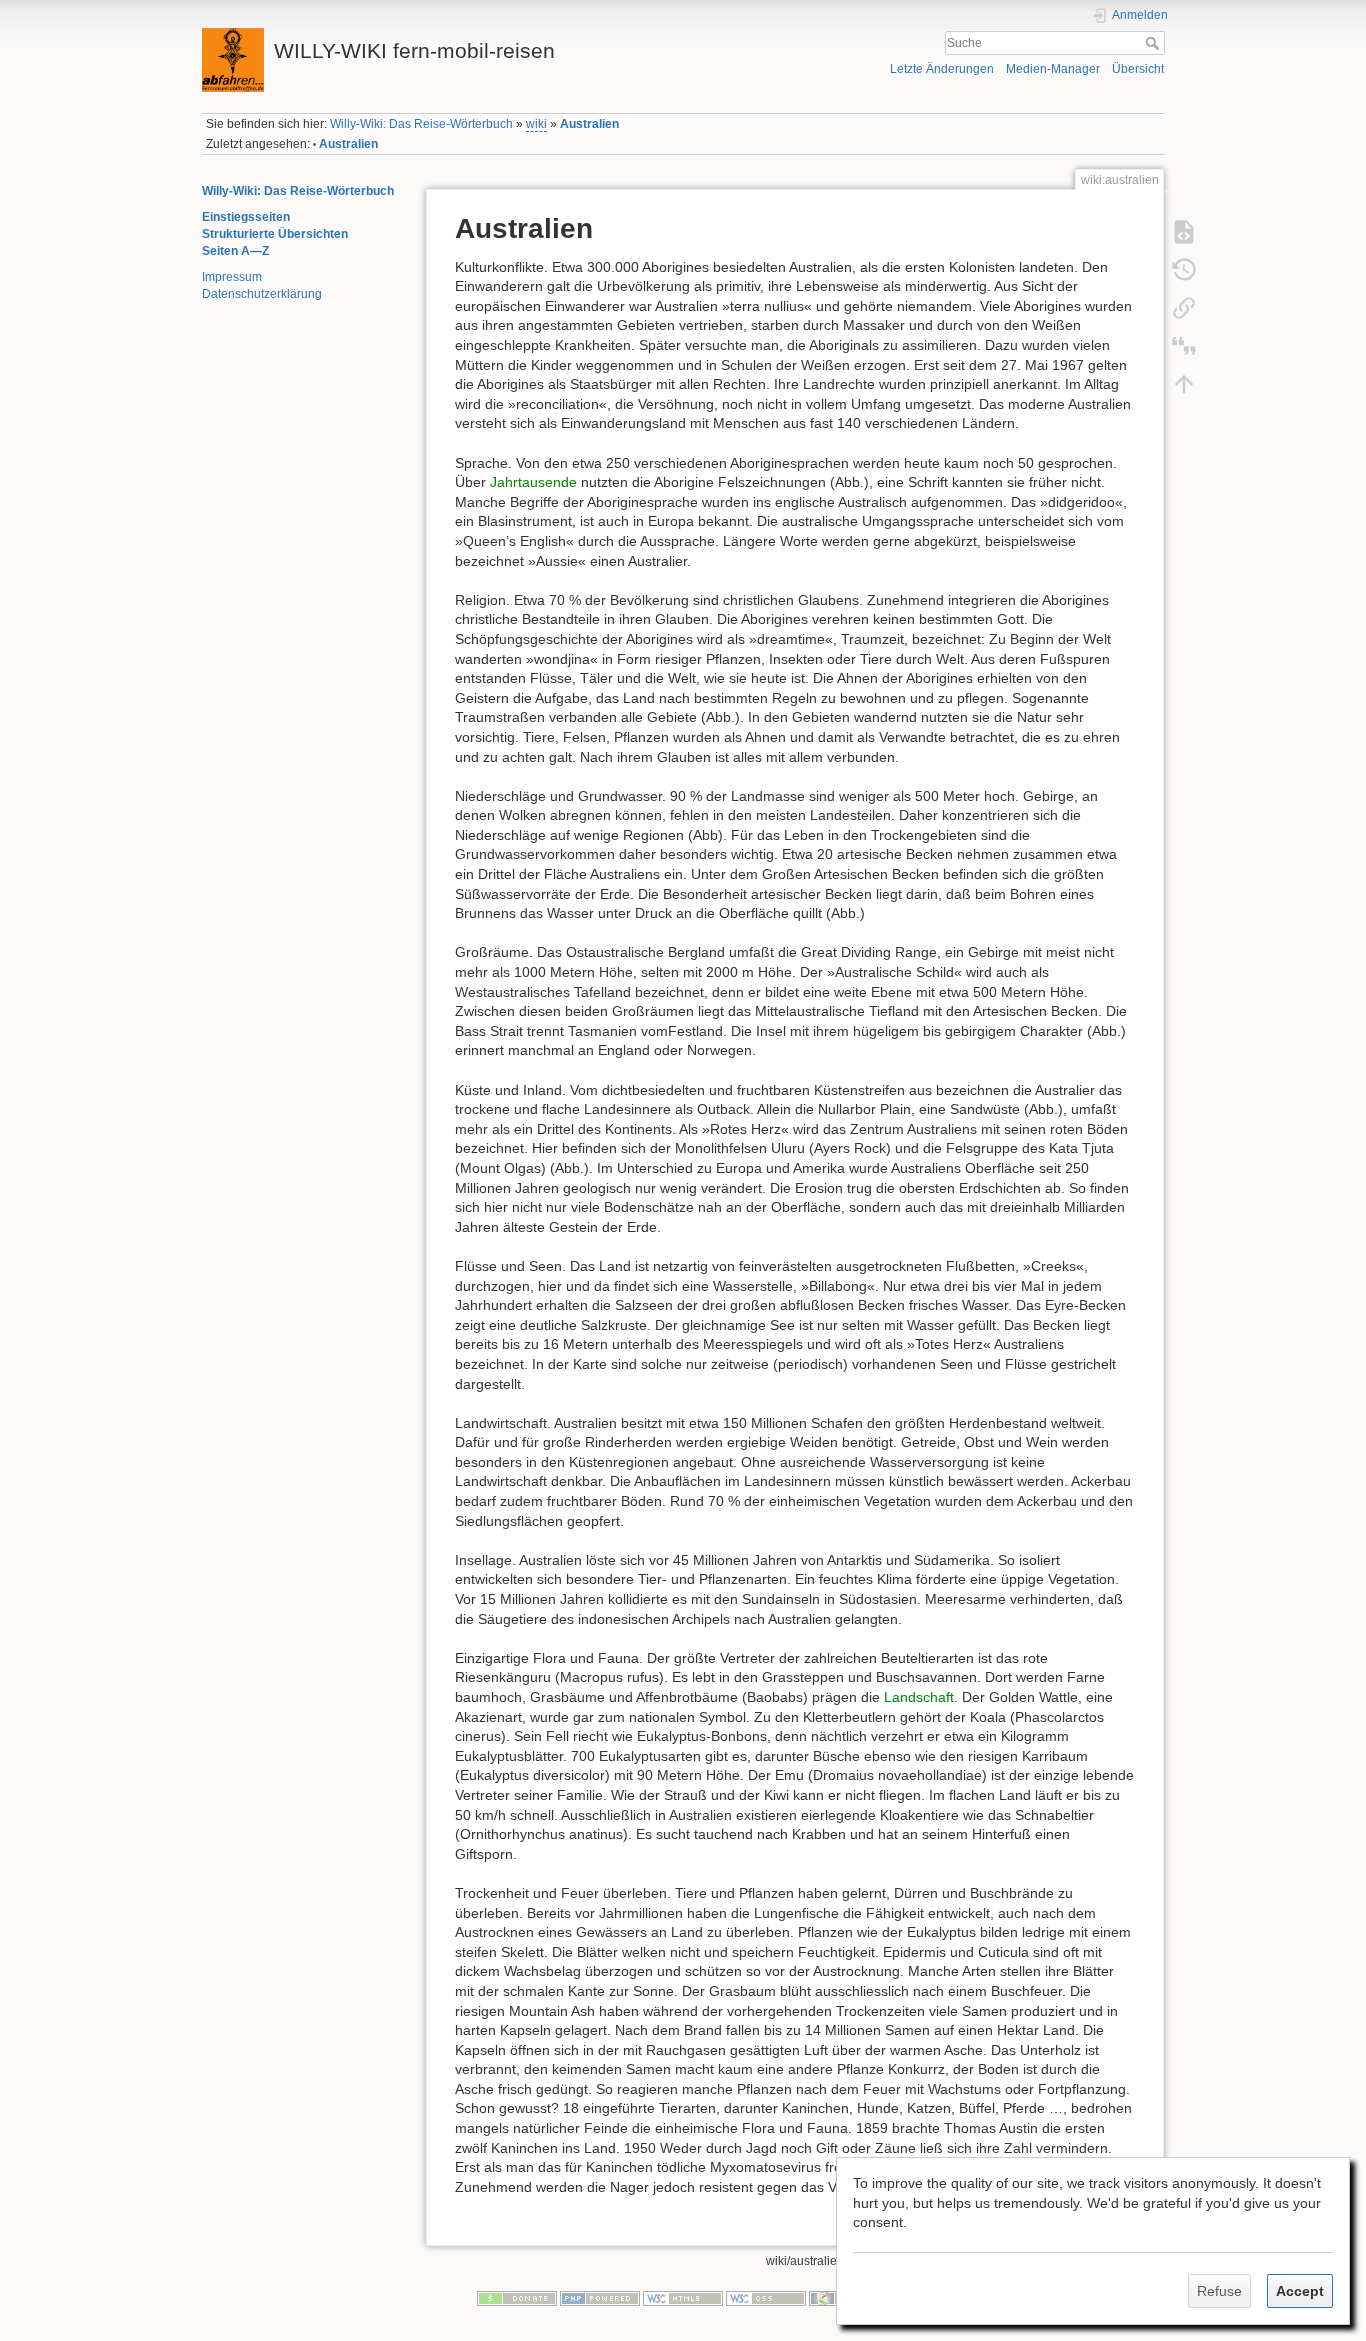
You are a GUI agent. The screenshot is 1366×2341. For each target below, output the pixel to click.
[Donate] (517, 2298)
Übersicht (1138, 69)
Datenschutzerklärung (262, 294)
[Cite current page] (1184, 345)
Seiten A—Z (235, 251)
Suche (1154, 43)
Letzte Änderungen (942, 69)
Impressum (232, 277)
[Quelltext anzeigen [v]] (1184, 231)
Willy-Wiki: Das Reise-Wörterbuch (421, 124)
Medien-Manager (1053, 69)
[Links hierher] (1184, 307)
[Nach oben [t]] (1184, 383)
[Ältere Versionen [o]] (1184, 269)
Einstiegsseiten (246, 217)
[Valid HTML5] (683, 2298)
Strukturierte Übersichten (275, 234)
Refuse (1219, 2291)
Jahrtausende (533, 482)
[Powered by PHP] (600, 2298)
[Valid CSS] (766, 2298)
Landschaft (919, 1697)
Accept (1300, 2291)
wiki (536, 124)
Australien (589, 124)
